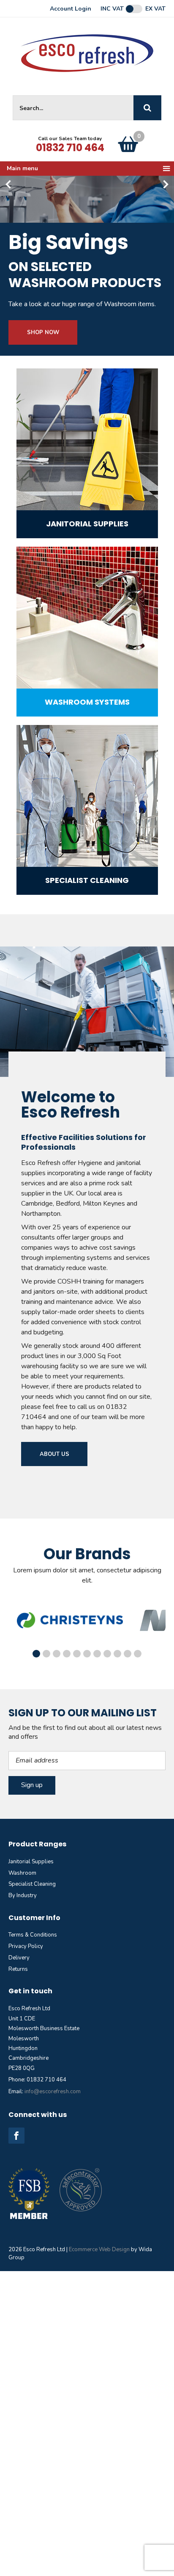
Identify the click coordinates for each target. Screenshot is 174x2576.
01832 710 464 (70, 148)
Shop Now (43, 332)
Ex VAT (155, 9)
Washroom (22, 1873)
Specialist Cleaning (32, 1884)
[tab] (36, 1654)
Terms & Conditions (33, 1935)
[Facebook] (16, 2136)
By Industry (23, 1895)
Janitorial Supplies (31, 1862)
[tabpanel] (70, 1620)
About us (54, 1454)
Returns (18, 1969)
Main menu (22, 168)
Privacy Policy (26, 1946)
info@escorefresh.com (53, 2092)
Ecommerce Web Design (99, 2250)
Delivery (19, 1958)
